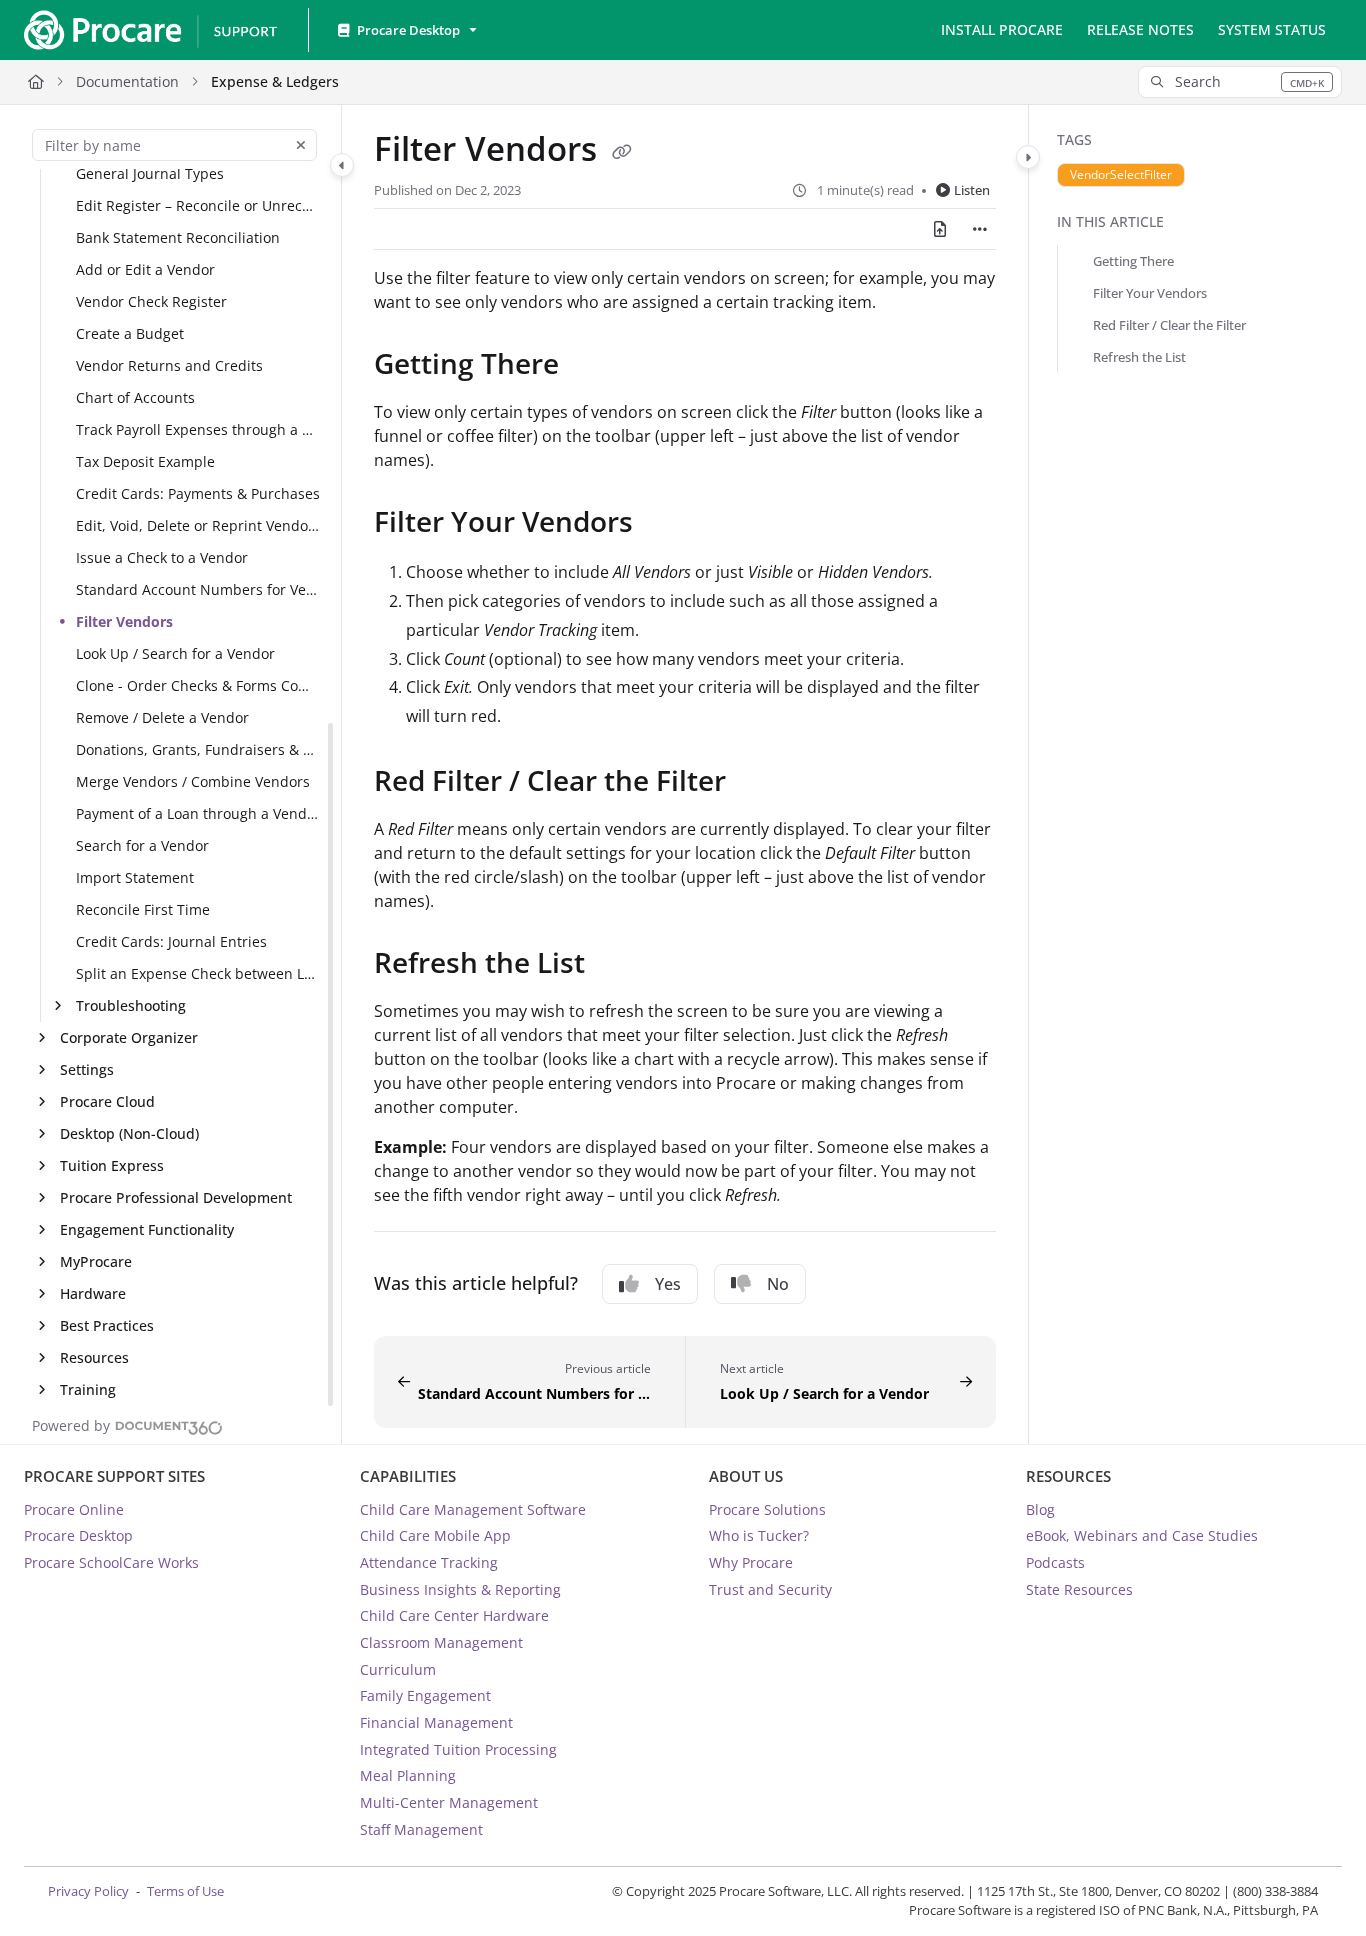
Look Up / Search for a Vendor (175, 653)
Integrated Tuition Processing (458, 1749)
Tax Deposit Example (145, 461)
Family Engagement (425, 1695)
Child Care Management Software (473, 1509)
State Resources (1079, 1589)
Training (88, 1389)
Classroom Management (441, 1642)
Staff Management (421, 1829)
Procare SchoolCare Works (111, 1562)
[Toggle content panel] (1028, 157)
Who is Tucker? (759, 1535)
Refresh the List (1139, 357)
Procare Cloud (107, 1101)
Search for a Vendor (142, 845)
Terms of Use (185, 1891)
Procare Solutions (767, 1509)
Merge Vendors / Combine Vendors (193, 781)
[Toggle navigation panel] (342, 165)
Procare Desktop (78, 1535)
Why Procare (751, 1562)
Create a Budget (130, 333)
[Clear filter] (301, 145)
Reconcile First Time (143, 909)
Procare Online (74, 1509)
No (778, 1284)
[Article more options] (980, 229)
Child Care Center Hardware (454, 1615)
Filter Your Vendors (1150, 293)
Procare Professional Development (176, 1197)
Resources (94, 1357)
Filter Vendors (124, 621)
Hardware (93, 1293)
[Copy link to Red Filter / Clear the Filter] (758, 784)
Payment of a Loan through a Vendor (198, 813)
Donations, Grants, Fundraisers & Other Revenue (198, 749)
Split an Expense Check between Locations (198, 973)
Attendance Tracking (429, 1562)
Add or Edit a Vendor (145, 269)
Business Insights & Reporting (460, 1589)
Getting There (1133, 261)
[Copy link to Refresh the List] (617, 966)
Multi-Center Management (449, 1802)
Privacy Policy (88, 1891)
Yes (668, 1284)
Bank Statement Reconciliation (178, 237)
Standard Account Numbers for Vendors (198, 589)
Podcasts (1055, 1562)
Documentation (127, 81)
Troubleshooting (131, 1005)
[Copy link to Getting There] (591, 367)
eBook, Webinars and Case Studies (1142, 1535)
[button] (1240, 82)
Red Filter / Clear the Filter (1169, 325)
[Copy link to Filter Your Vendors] (665, 525)
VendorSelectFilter (1121, 174)
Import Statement (135, 877)
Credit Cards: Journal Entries (171, 941)
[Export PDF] (940, 229)
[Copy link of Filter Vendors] (622, 152)
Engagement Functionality (147, 1229)
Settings (87, 1069)
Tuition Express (112, 1165)
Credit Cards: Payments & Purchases (198, 493)
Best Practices (107, 1325)
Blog (1040, 1509)
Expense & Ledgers (275, 81)
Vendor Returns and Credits (169, 365)
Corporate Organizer (129, 1037)
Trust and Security (770, 1589)
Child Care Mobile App (435, 1535)
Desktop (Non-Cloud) (129, 1133)
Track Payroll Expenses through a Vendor (198, 429)
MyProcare (96, 1261)
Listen (972, 190)
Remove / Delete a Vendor (162, 717)
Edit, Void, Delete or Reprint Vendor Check (198, 525)
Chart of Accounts (135, 397)
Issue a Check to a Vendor (162, 557)
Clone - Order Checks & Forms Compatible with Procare (198, 685)
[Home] (150, 30)
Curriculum (398, 1669)
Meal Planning (408, 1775)
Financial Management (436, 1722)
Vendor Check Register (151, 301)
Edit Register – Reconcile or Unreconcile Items (198, 205)
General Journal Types (150, 173)
